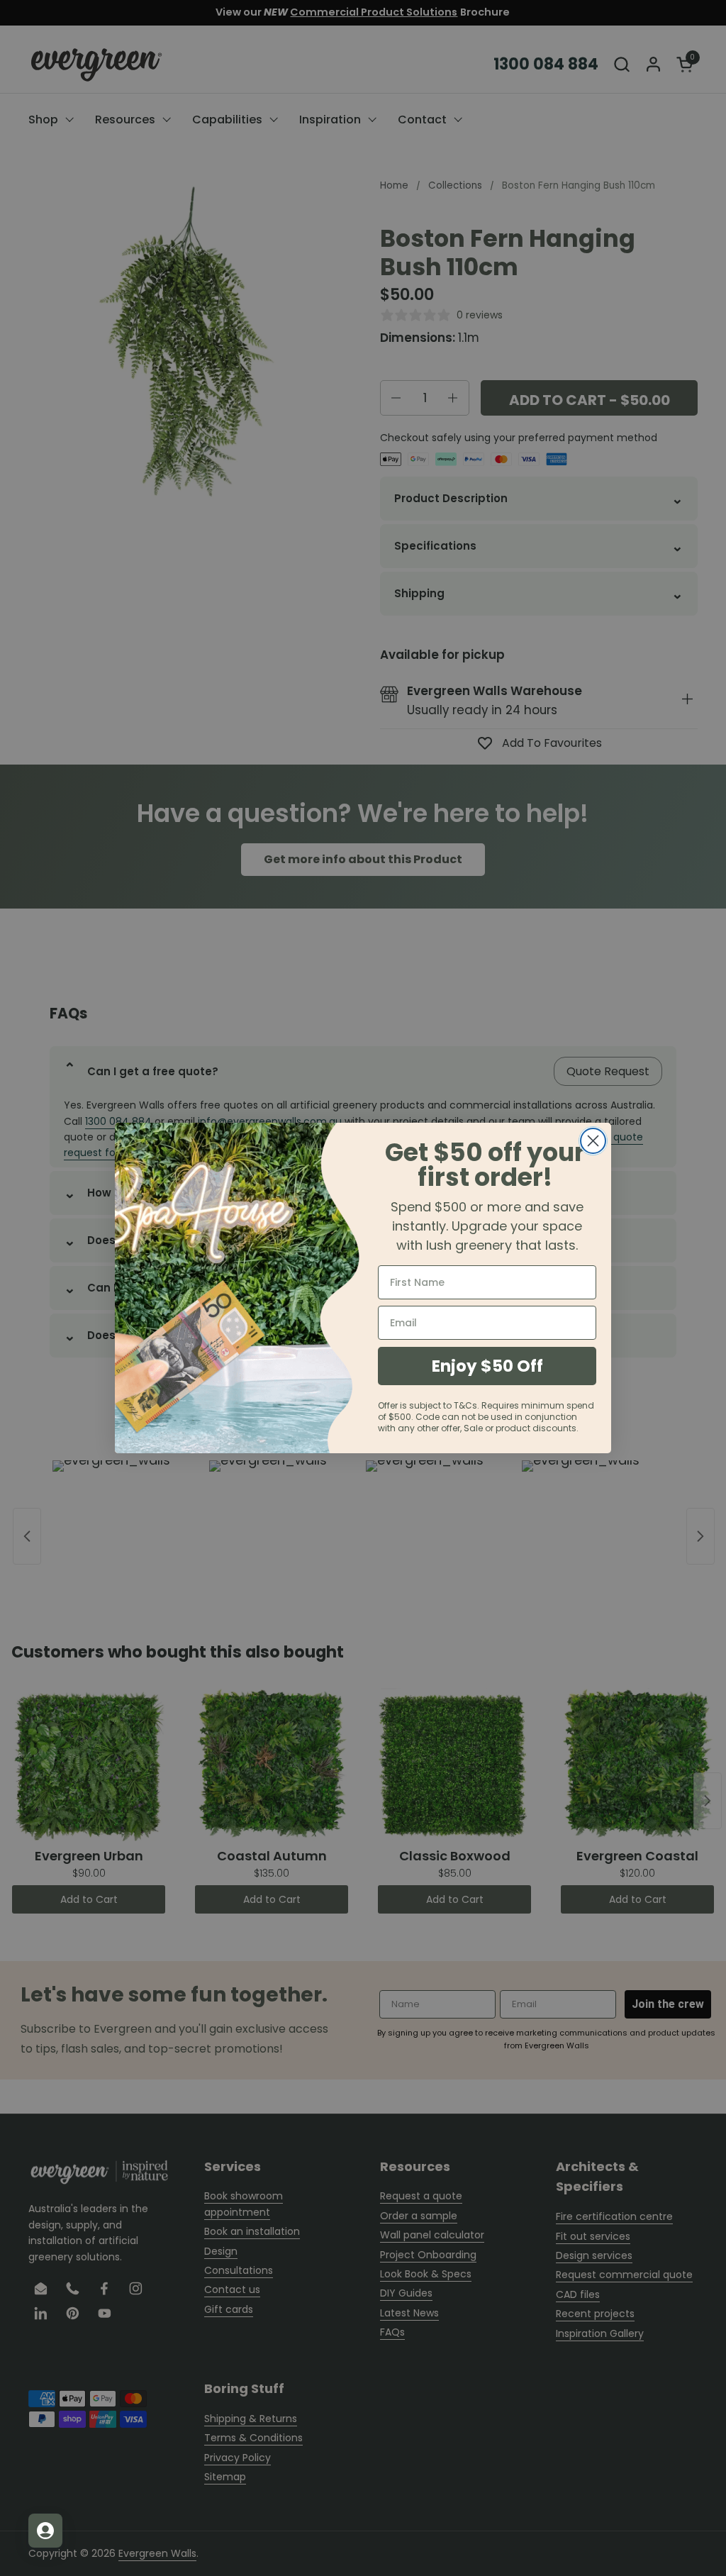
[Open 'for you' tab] (45, 2531)
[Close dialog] (593, 1141)
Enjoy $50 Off (487, 1366)
